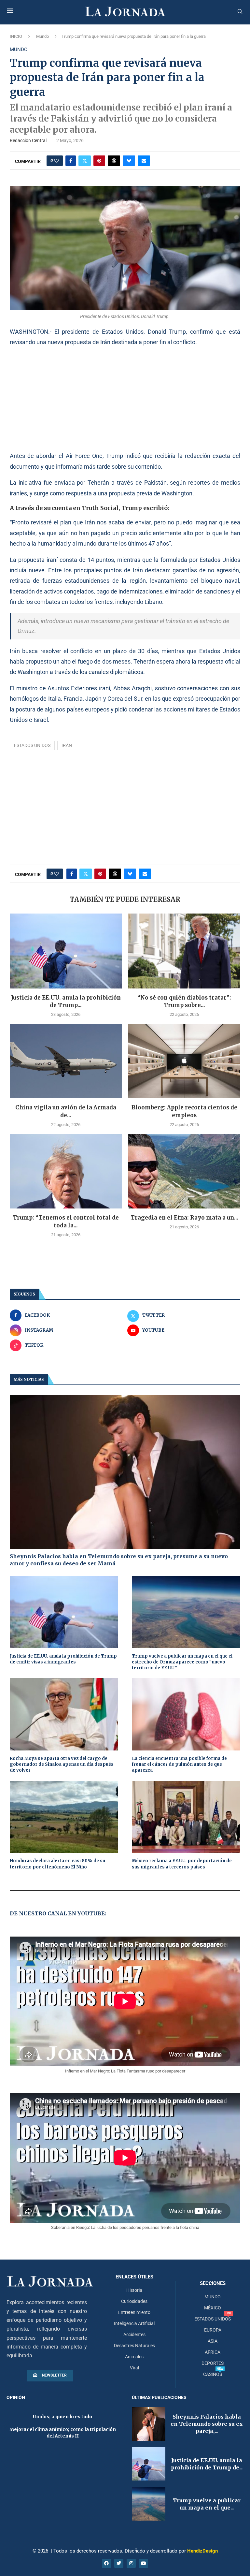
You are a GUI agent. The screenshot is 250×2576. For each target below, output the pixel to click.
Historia (134, 2290)
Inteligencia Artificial (134, 2323)
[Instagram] (131, 2563)
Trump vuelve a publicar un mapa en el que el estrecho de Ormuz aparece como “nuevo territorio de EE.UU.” (182, 1662)
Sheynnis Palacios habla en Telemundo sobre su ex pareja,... (207, 2424)
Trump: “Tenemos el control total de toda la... (66, 1222)
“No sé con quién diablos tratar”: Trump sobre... (184, 1002)
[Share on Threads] (114, 161)
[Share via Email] (144, 161)
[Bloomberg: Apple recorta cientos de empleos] (184, 1061)
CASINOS (213, 2374)
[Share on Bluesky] (129, 161)
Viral (134, 2368)
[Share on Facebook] (71, 161)
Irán (67, 745)
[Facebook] (106, 2563)
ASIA (213, 2341)
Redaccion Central (28, 140)
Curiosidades (134, 2301)
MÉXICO (213, 2308)
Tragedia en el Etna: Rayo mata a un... (184, 1218)
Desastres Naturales (134, 2346)
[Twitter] (119, 2563)
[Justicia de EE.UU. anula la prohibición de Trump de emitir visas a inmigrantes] (66, 951)
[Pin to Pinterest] (99, 161)
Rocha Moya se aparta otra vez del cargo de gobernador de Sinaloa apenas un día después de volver (62, 1764)
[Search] (240, 12)
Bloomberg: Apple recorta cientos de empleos (184, 1111)
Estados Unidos (32, 745)
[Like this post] (57, 161)
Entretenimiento (134, 2312)
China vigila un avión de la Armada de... (66, 1111)
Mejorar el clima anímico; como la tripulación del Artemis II (63, 2433)
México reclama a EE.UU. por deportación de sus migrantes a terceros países (182, 1864)
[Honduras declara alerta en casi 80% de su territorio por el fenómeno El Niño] (64, 1817)
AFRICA (213, 2352)
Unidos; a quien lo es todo (62, 2417)
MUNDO (213, 2297)
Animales (134, 2357)
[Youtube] (144, 2563)
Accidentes (134, 2334)
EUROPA (213, 2330)
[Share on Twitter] (85, 161)
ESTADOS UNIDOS (213, 2319)
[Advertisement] (125, 399)
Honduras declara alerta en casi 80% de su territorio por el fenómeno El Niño (57, 1864)
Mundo (42, 36)
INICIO (16, 36)
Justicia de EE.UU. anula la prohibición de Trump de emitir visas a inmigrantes (63, 1659)
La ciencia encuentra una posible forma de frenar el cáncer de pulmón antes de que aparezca (179, 1764)
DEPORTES (213, 2363)
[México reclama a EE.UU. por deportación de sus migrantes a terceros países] (186, 1817)
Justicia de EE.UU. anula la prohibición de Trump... (66, 1002)
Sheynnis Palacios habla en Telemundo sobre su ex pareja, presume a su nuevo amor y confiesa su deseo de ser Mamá (119, 1560)
